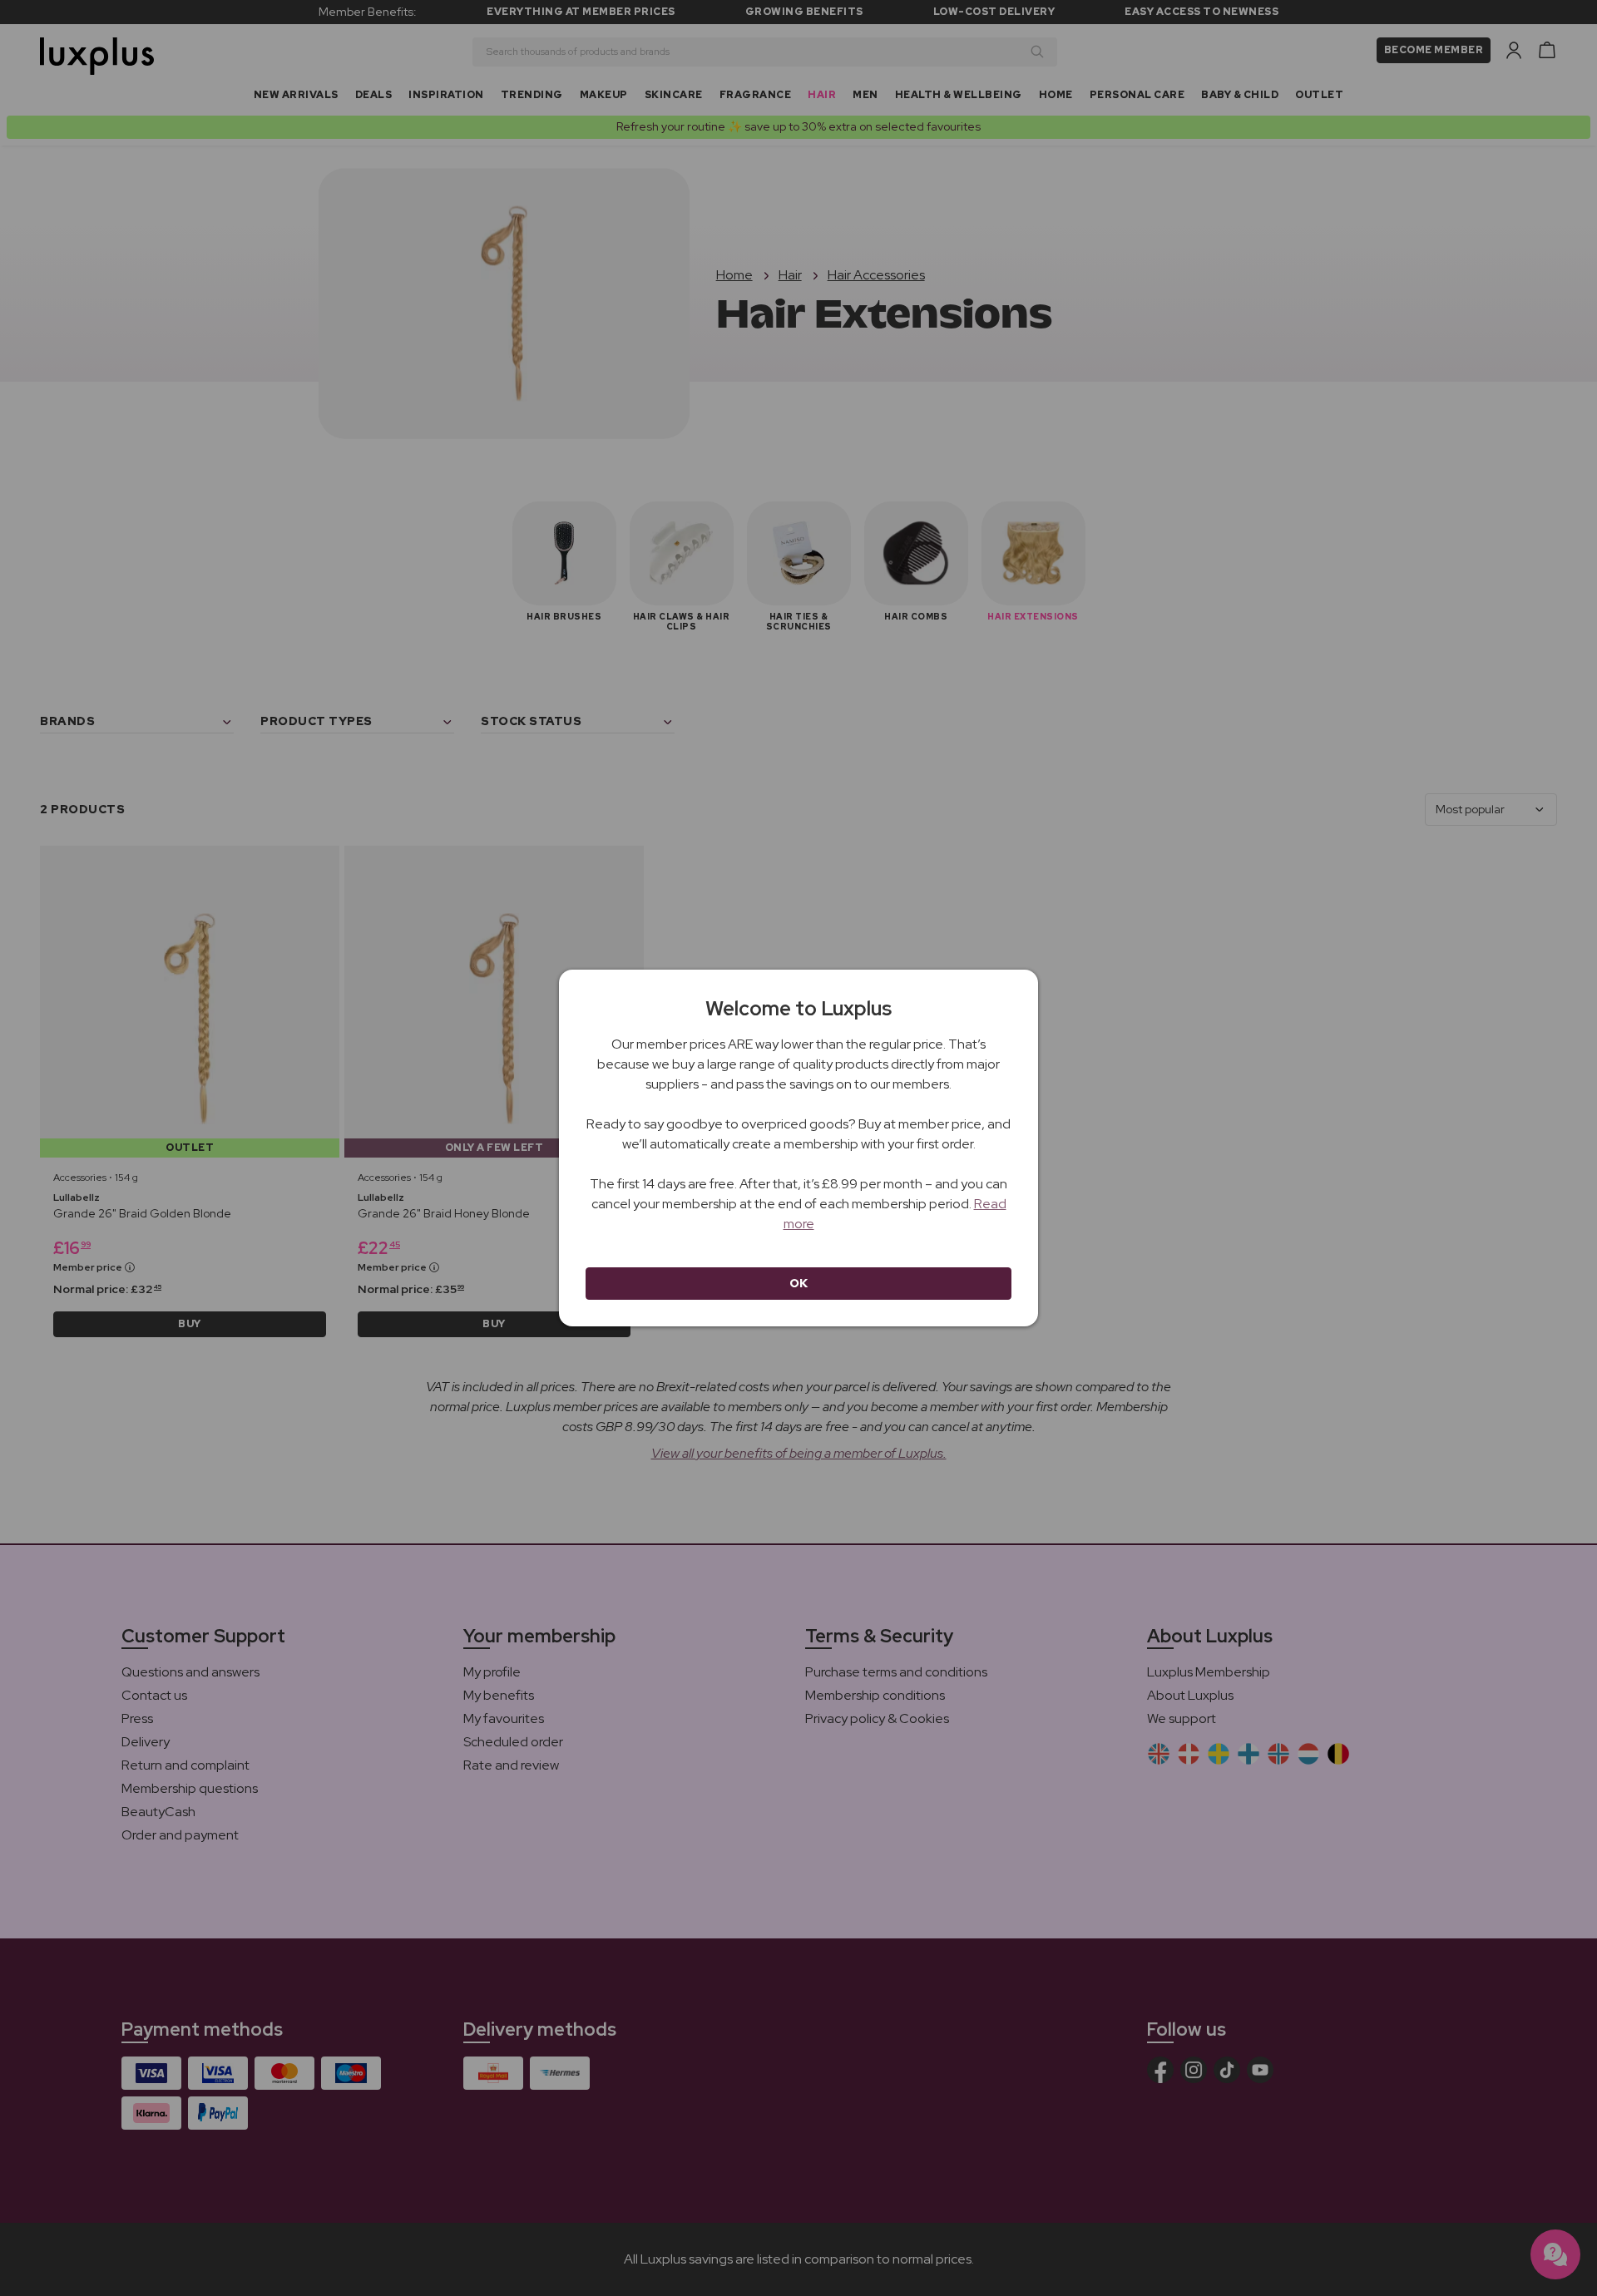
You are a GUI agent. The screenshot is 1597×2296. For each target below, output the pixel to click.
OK (799, 1283)
